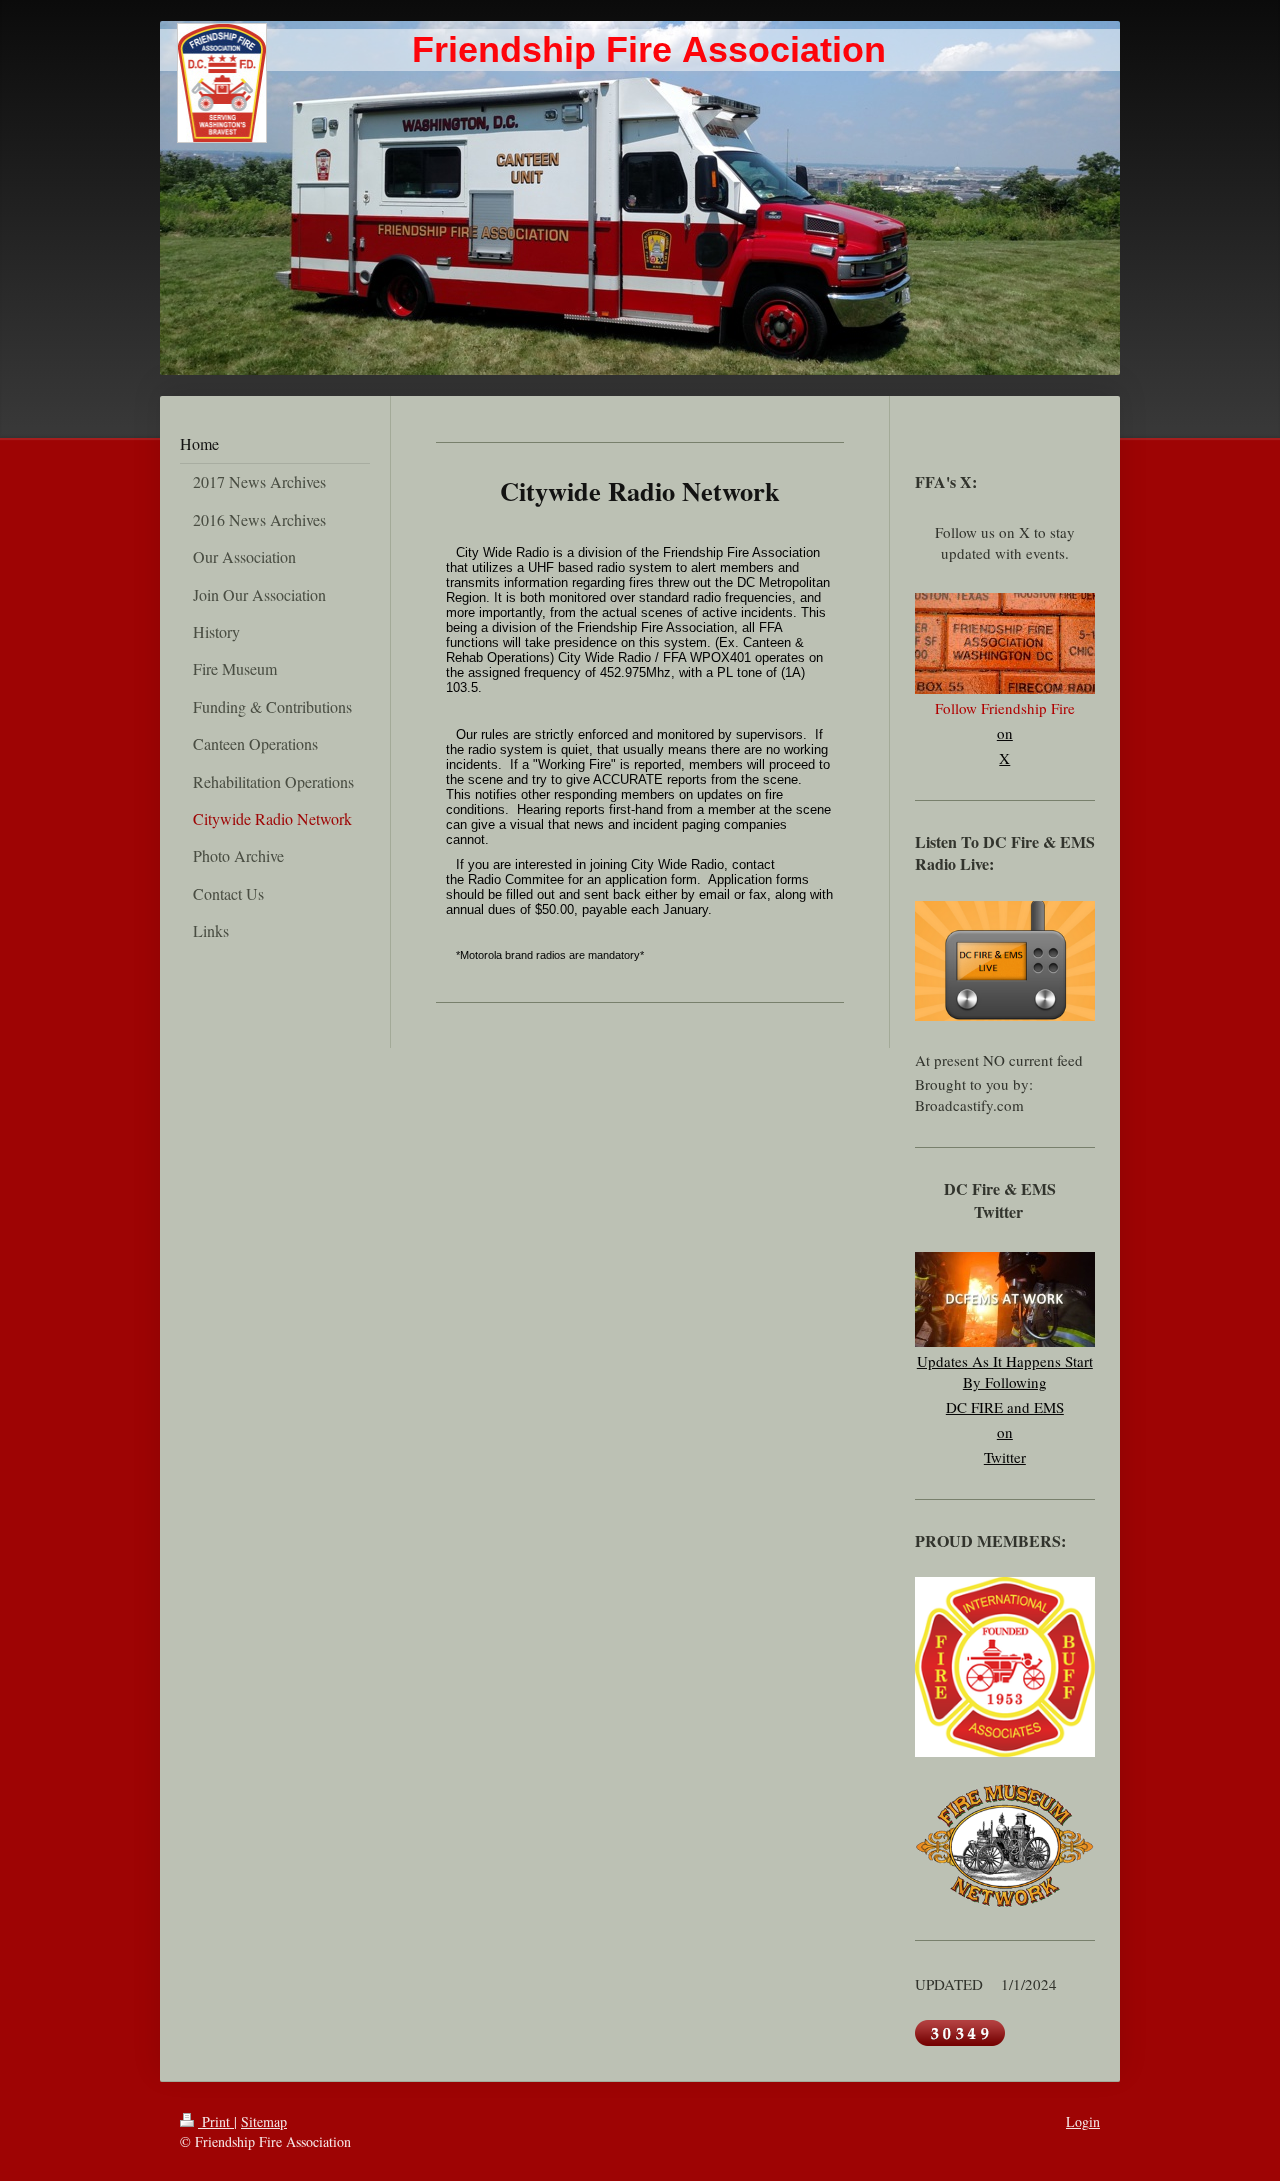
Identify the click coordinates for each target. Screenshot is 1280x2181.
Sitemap (264, 2121)
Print (216, 2121)
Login (1083, 2121)
